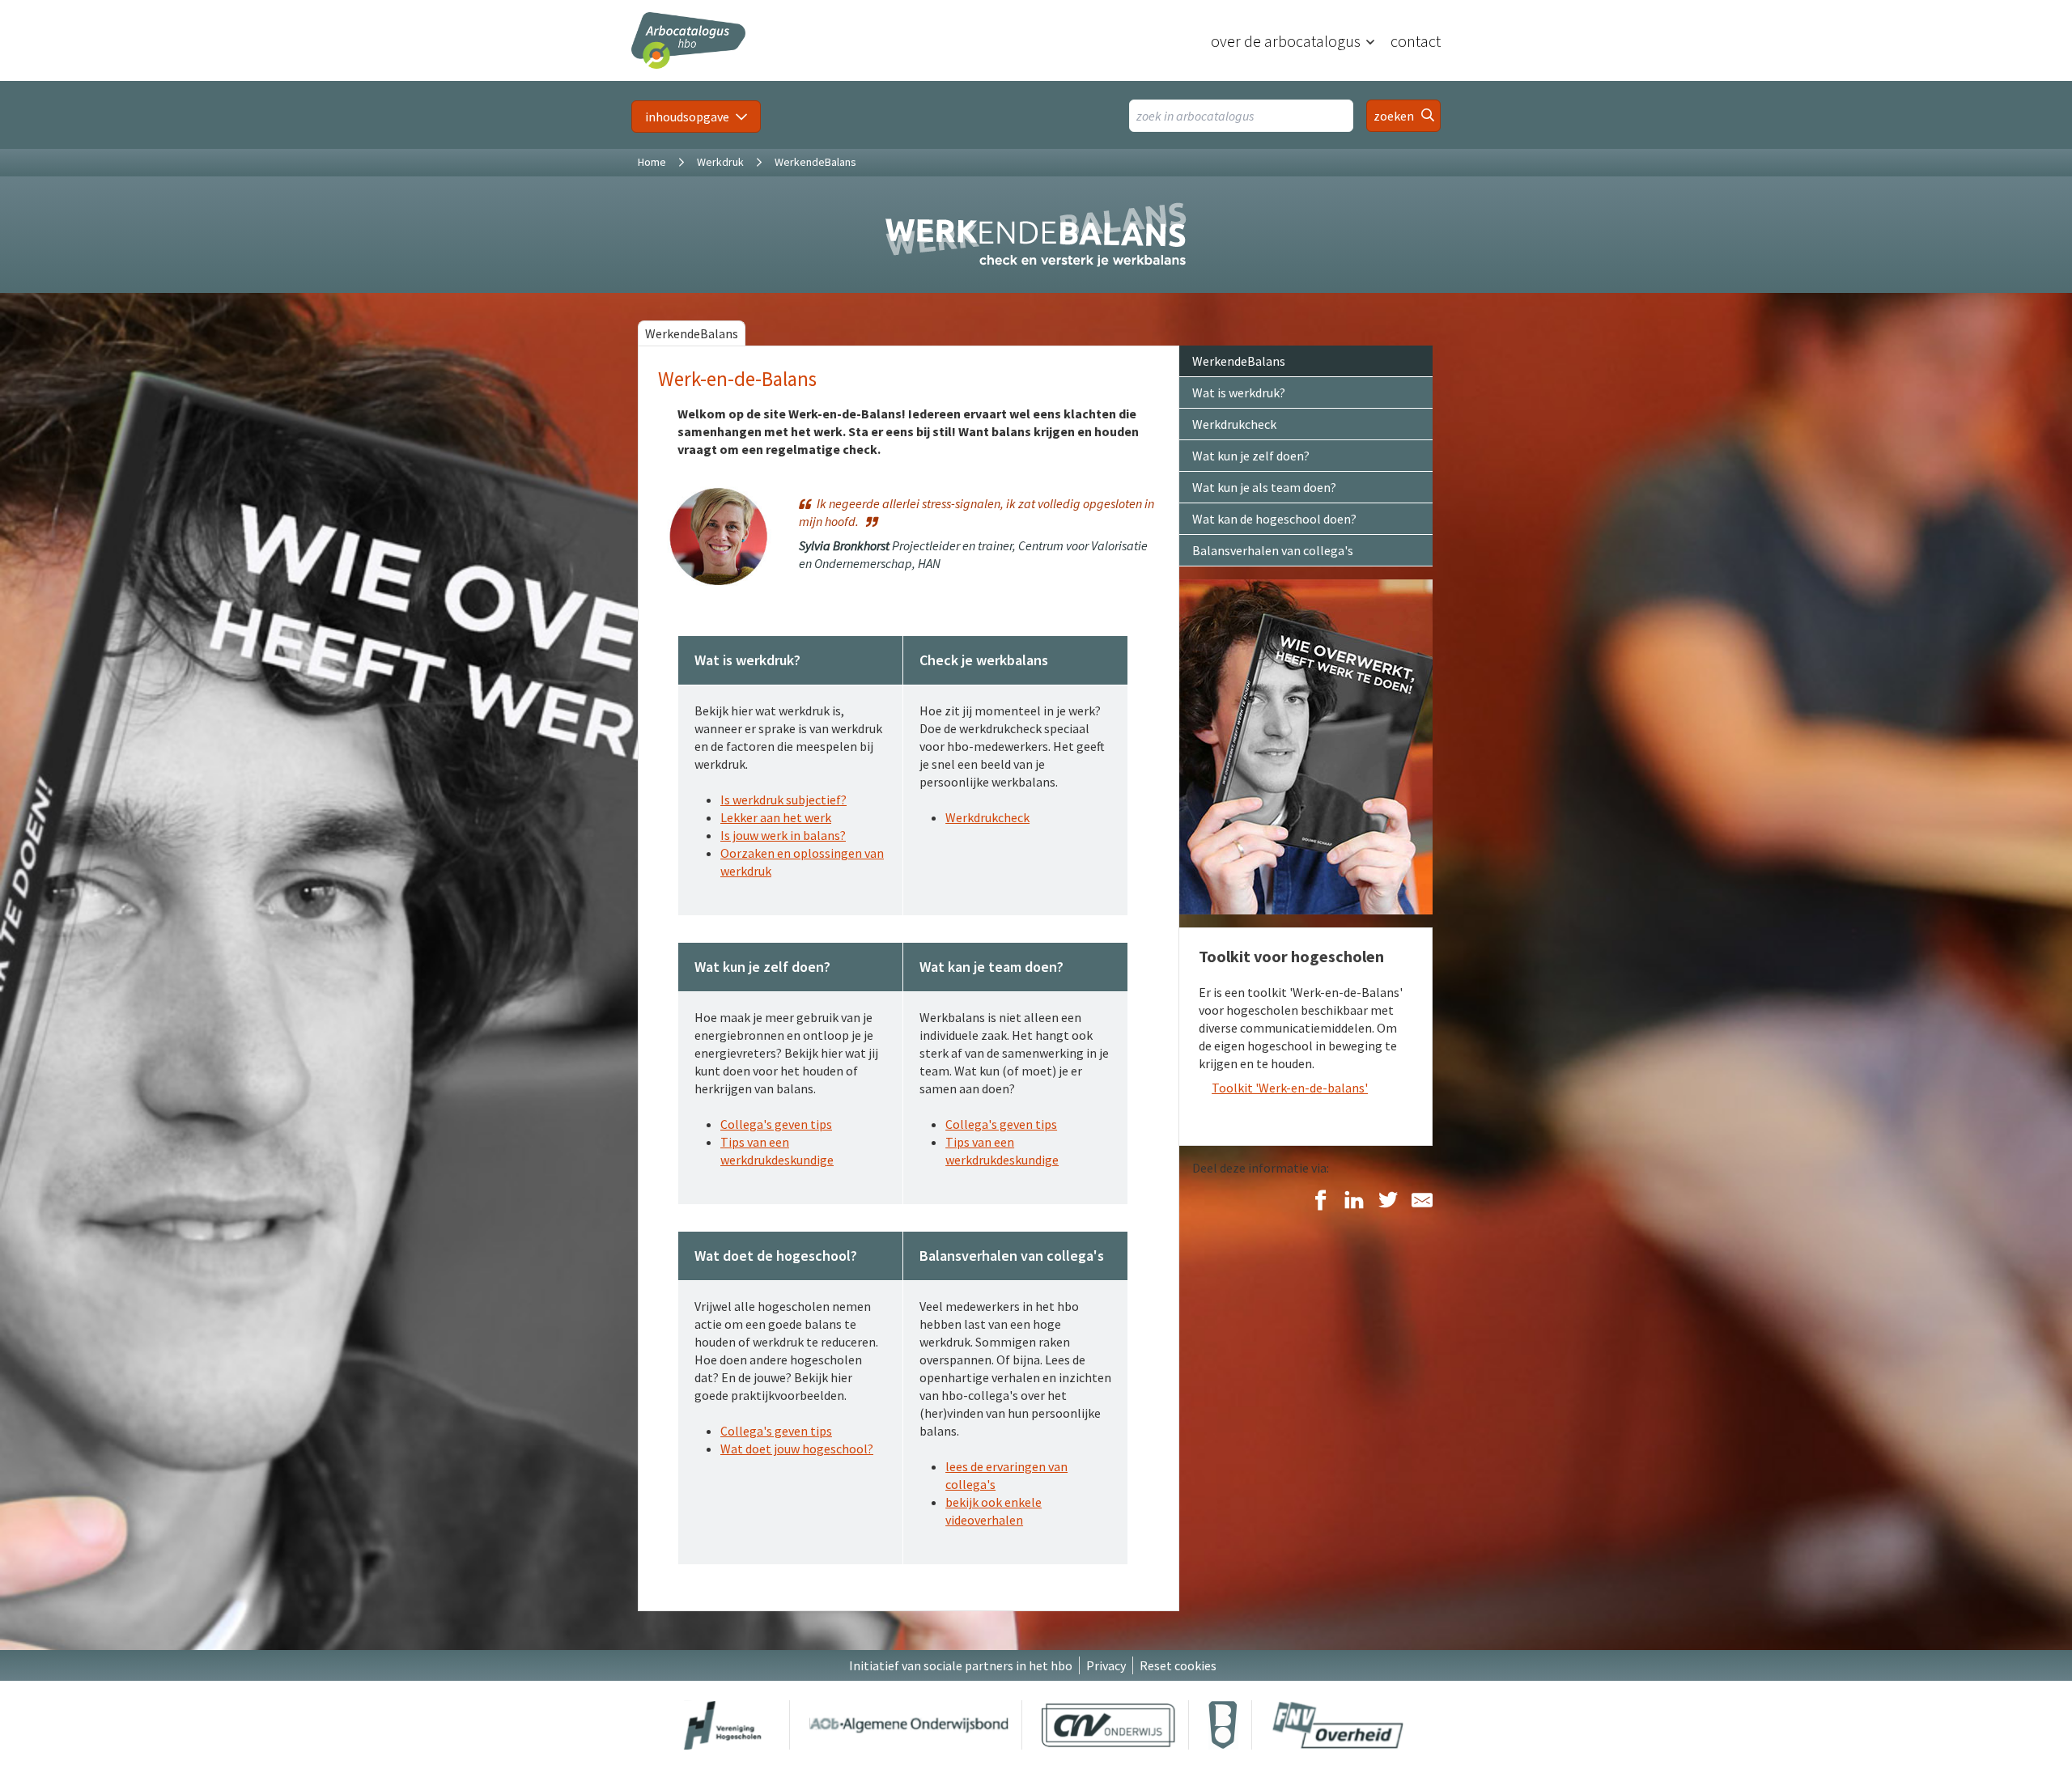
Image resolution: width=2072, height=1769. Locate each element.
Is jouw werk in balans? (783, 835)
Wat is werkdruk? (1239, 392)
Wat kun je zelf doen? (1251, 456)
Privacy (1106, 1665)
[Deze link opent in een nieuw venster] (723, 1725)
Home (652, 162)
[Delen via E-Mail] (1422, 1201)
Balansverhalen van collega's (1273, 550)
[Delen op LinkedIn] (1354, 1201)
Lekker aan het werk (776, 817)
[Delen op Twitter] (1388, 1201)
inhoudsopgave (687, 117)
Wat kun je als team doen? (1264, 487)
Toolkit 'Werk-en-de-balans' (1290, 1088)
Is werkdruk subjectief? (783, 800)
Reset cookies (1178, 1665)
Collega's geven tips (776, 1124)
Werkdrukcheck (987, 817)
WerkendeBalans (692, 333)
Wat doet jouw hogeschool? (797, 1449)
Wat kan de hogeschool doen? (1274, 519)
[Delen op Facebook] (1320, 1201)
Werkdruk (720, 162)
